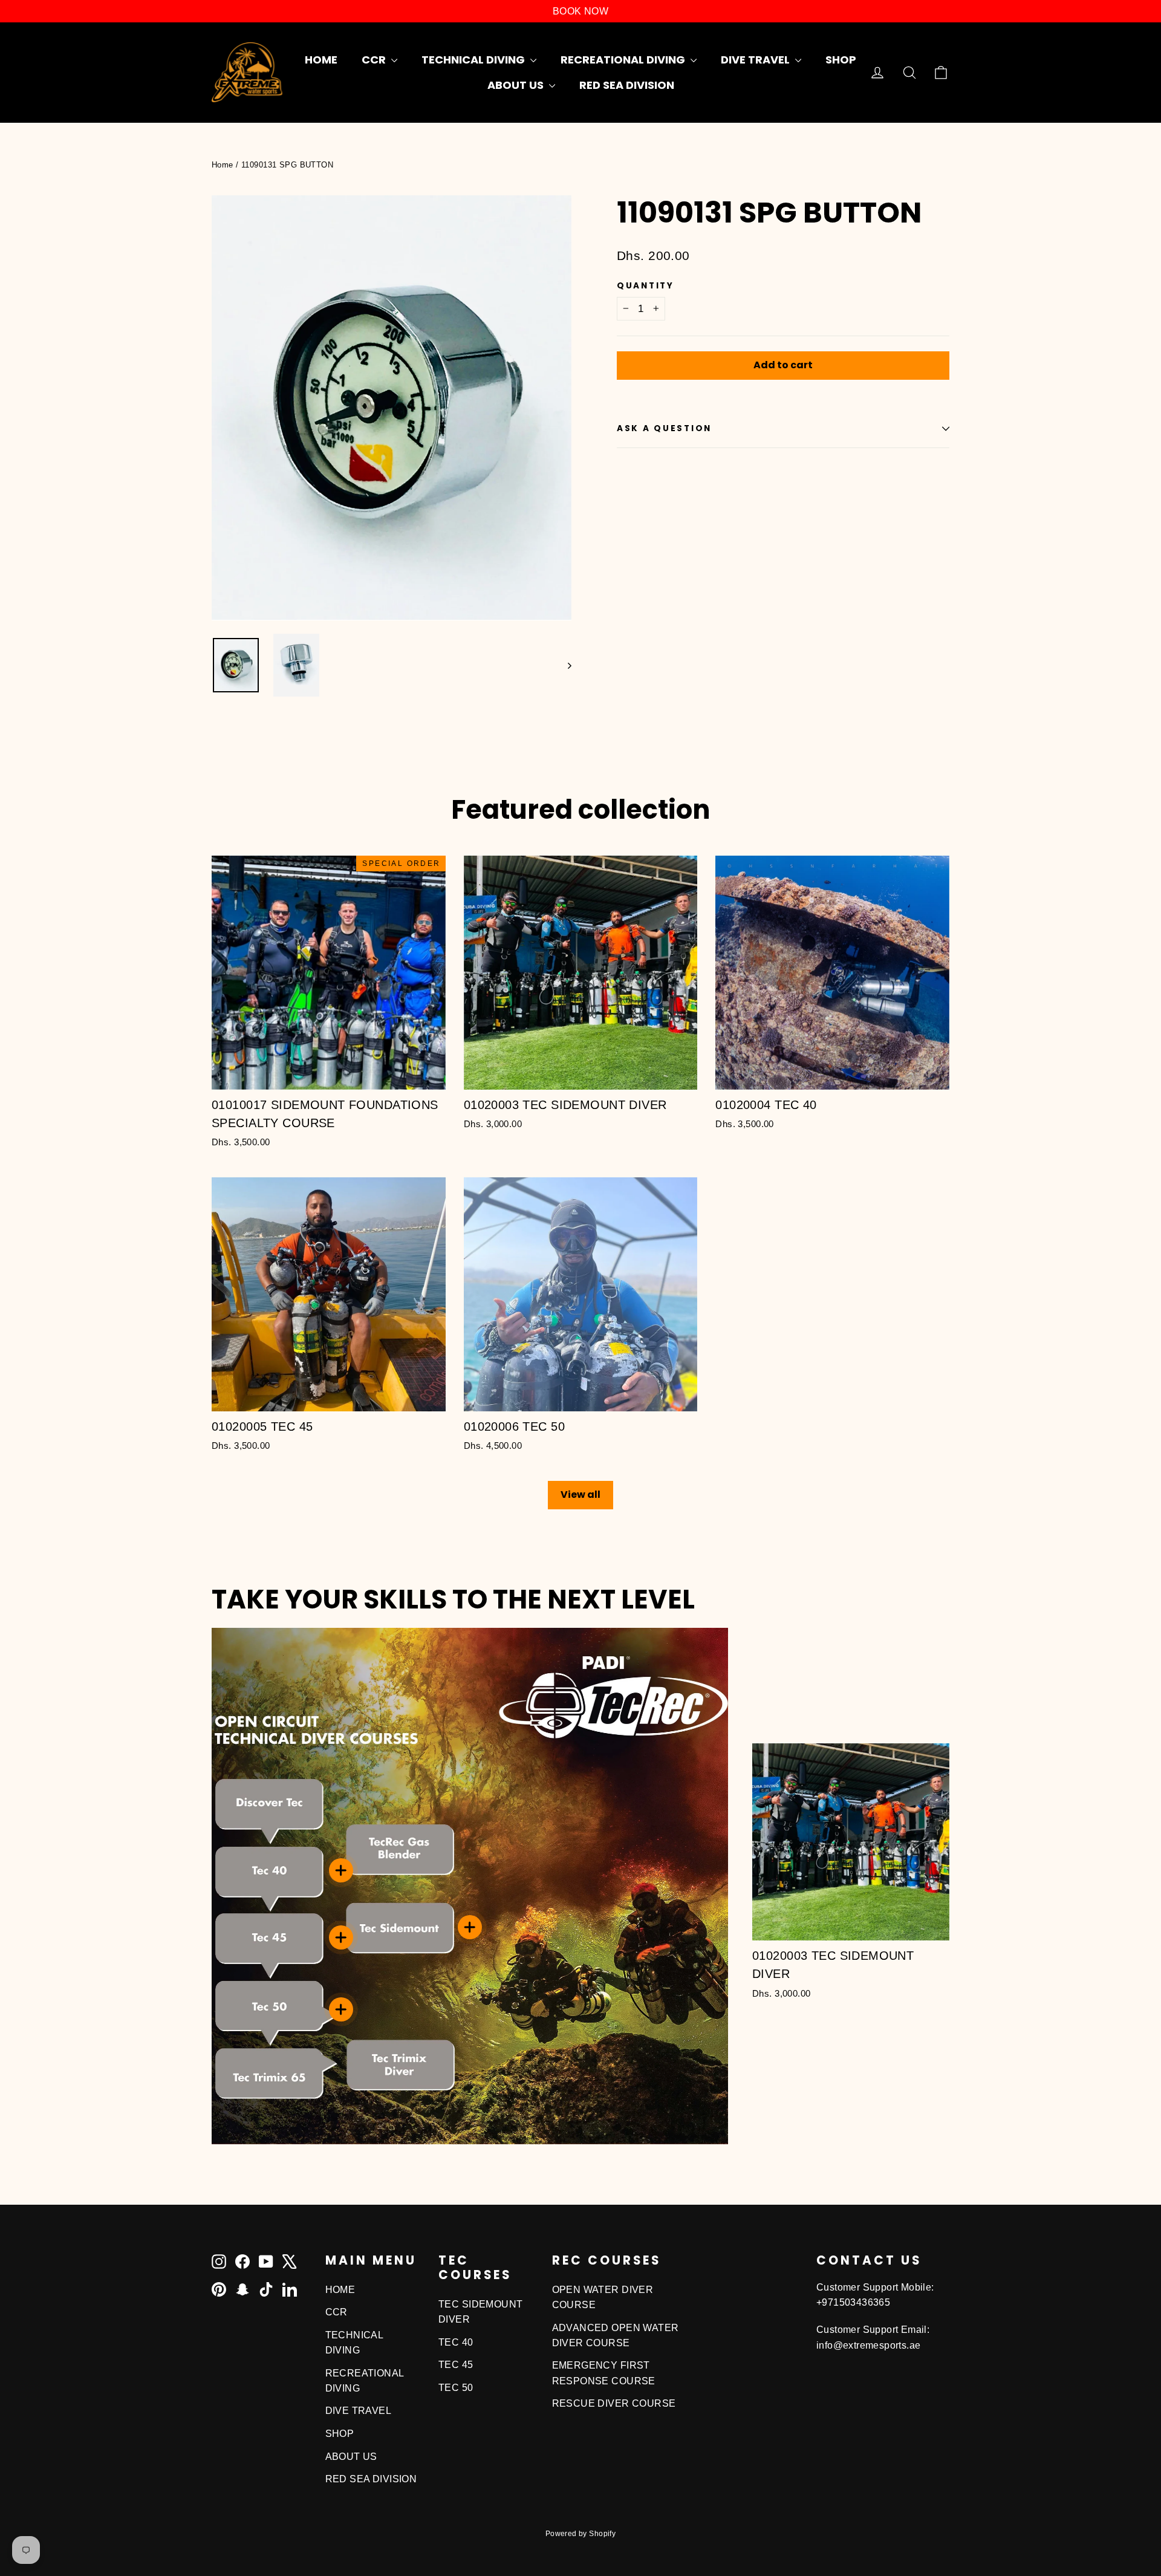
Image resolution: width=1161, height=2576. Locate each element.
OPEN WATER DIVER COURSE (603, 2297)
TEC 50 (456, 2388)
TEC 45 (456, 2365)
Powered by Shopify (581, 2534)
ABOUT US (517, 85)
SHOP (841, 60)
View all (580, 1495)
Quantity (646, 286)
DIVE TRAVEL (756, 60)
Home (223, 165)
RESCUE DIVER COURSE (614, 2403)
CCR (375, 60)
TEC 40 (456, 2342)
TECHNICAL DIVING (474, 60)
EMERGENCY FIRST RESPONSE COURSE (604, 2373)
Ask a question (664, 428)
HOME (321, 60)
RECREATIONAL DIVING (624, 60)
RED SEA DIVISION (627, 85)
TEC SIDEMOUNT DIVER (481, 2312)
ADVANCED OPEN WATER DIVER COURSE (616, 2335)
